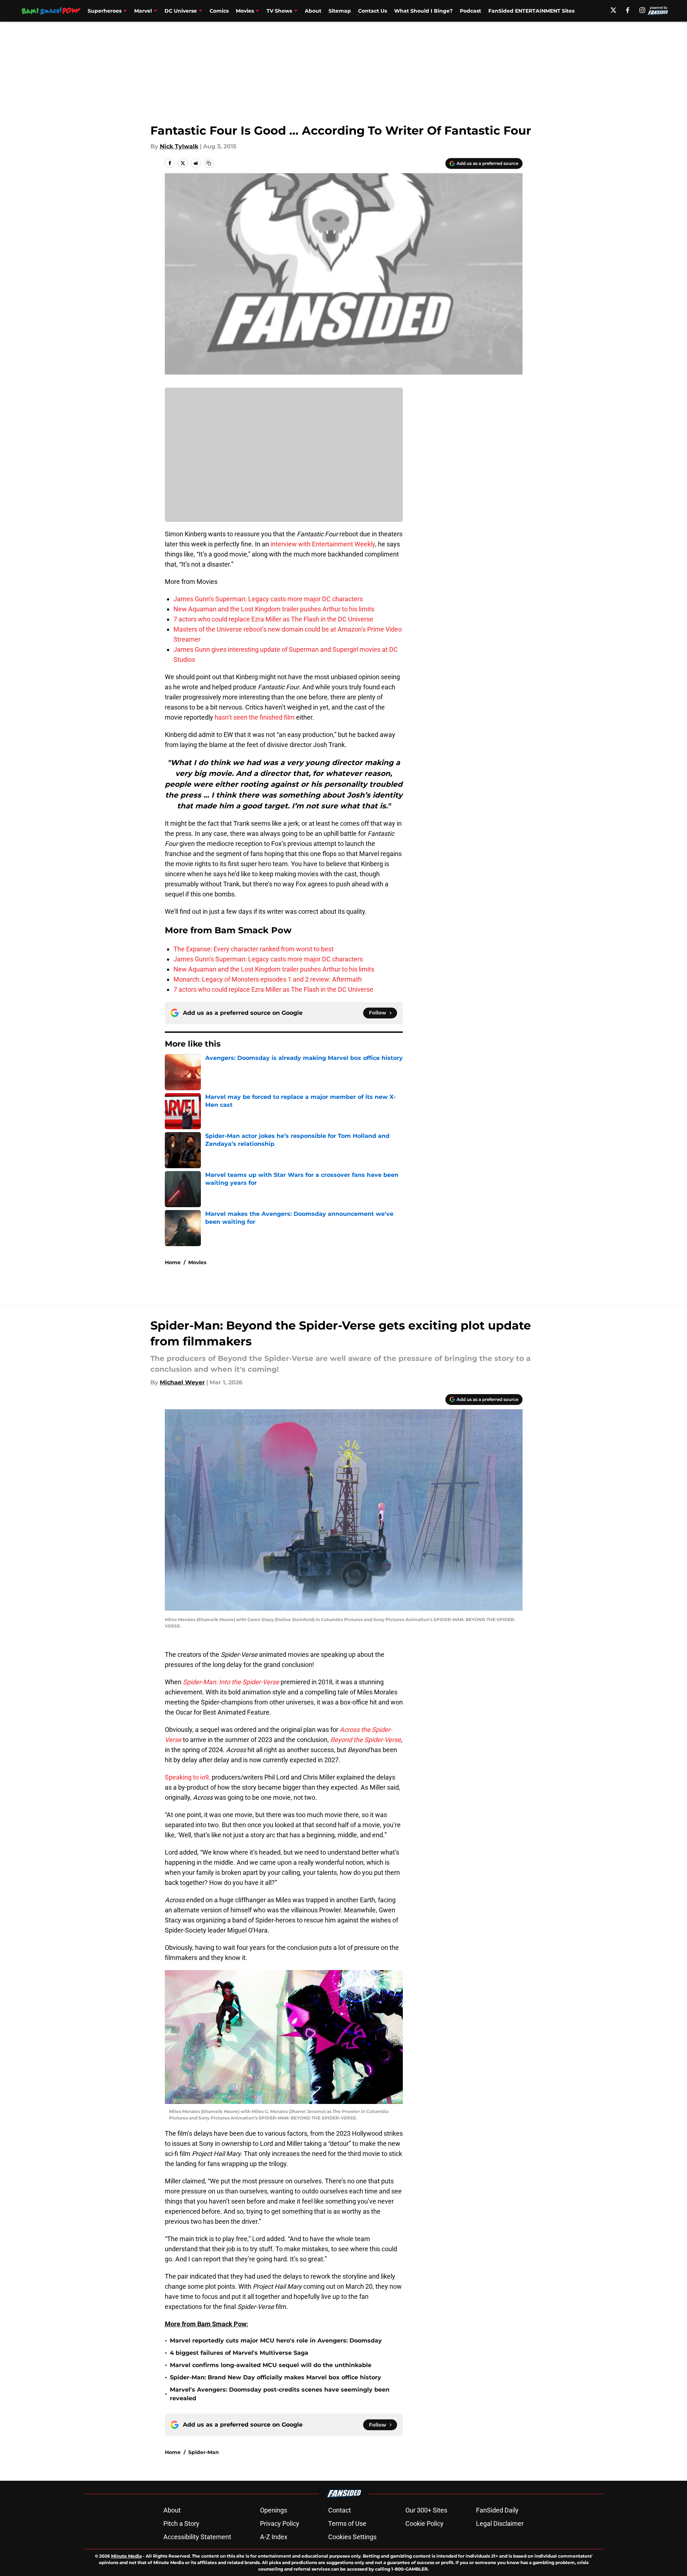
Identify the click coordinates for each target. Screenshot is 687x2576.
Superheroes (105, 11)
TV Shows (279, 11)
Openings (274, 2510)
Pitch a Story (181, 2523)
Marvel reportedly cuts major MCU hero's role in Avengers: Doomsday (276, 2341)
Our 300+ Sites (426, 2510)
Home (173, 1262)
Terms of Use (347, 2523)
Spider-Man (204, 2452)
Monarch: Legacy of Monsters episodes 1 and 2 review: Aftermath (268, 979)
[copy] (209, 163)
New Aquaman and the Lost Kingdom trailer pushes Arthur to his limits (274, 609)
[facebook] (628, 10)
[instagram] (642, 10)
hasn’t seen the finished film (255, 717)
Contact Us (373, 11)
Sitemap (340, 11)
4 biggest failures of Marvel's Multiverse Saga (239, 2353)
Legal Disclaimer (500, 2523)
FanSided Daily (497, 2510)
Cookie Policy (424, 2523)
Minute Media (126, 2556)
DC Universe (181, 11)
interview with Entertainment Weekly (323, 544)
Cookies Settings (352, 2537)
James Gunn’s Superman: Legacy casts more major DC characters (268, 599)
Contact (340, 2510)
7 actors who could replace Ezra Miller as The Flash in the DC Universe (273, 619)
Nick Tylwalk (179, 146)
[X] (613, 10)
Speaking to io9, (188, 1777)
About (313, 11)
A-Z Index (274, 2537)
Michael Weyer (182, 1382)
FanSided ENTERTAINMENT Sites (531, 11)
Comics (219, 11)
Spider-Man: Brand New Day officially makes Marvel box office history (276, 2377)
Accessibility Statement (197, 2537)
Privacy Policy (280, 2523)
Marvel (143, 11)
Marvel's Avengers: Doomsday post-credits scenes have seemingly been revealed (280, 2394)
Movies (245, 11)
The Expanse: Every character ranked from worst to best (254, 949)
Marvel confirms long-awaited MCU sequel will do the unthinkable (271, 2365)
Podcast (470, 11)
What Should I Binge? (423, 11)
